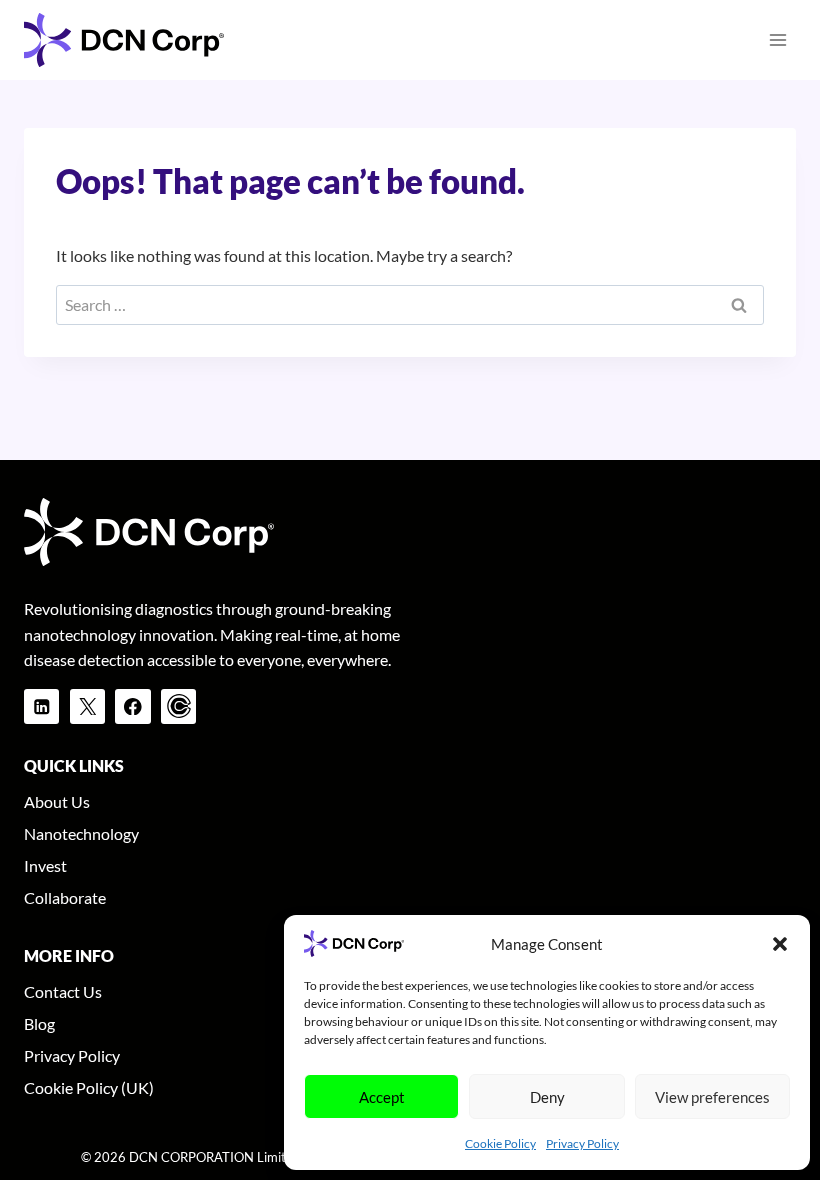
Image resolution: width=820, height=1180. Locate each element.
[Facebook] (132, 706)
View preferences (712, 1097)
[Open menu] (777, 39)
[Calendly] (178, 706)
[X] (87, 706)
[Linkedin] (41, 706)
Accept (382, 1097)
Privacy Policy (582, 1143)
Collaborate (65, 897)
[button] (780, 944)
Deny (547, 1097)
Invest (45, 865)
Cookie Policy (500, 1143)
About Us (57, 801)
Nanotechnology (81, 833)
